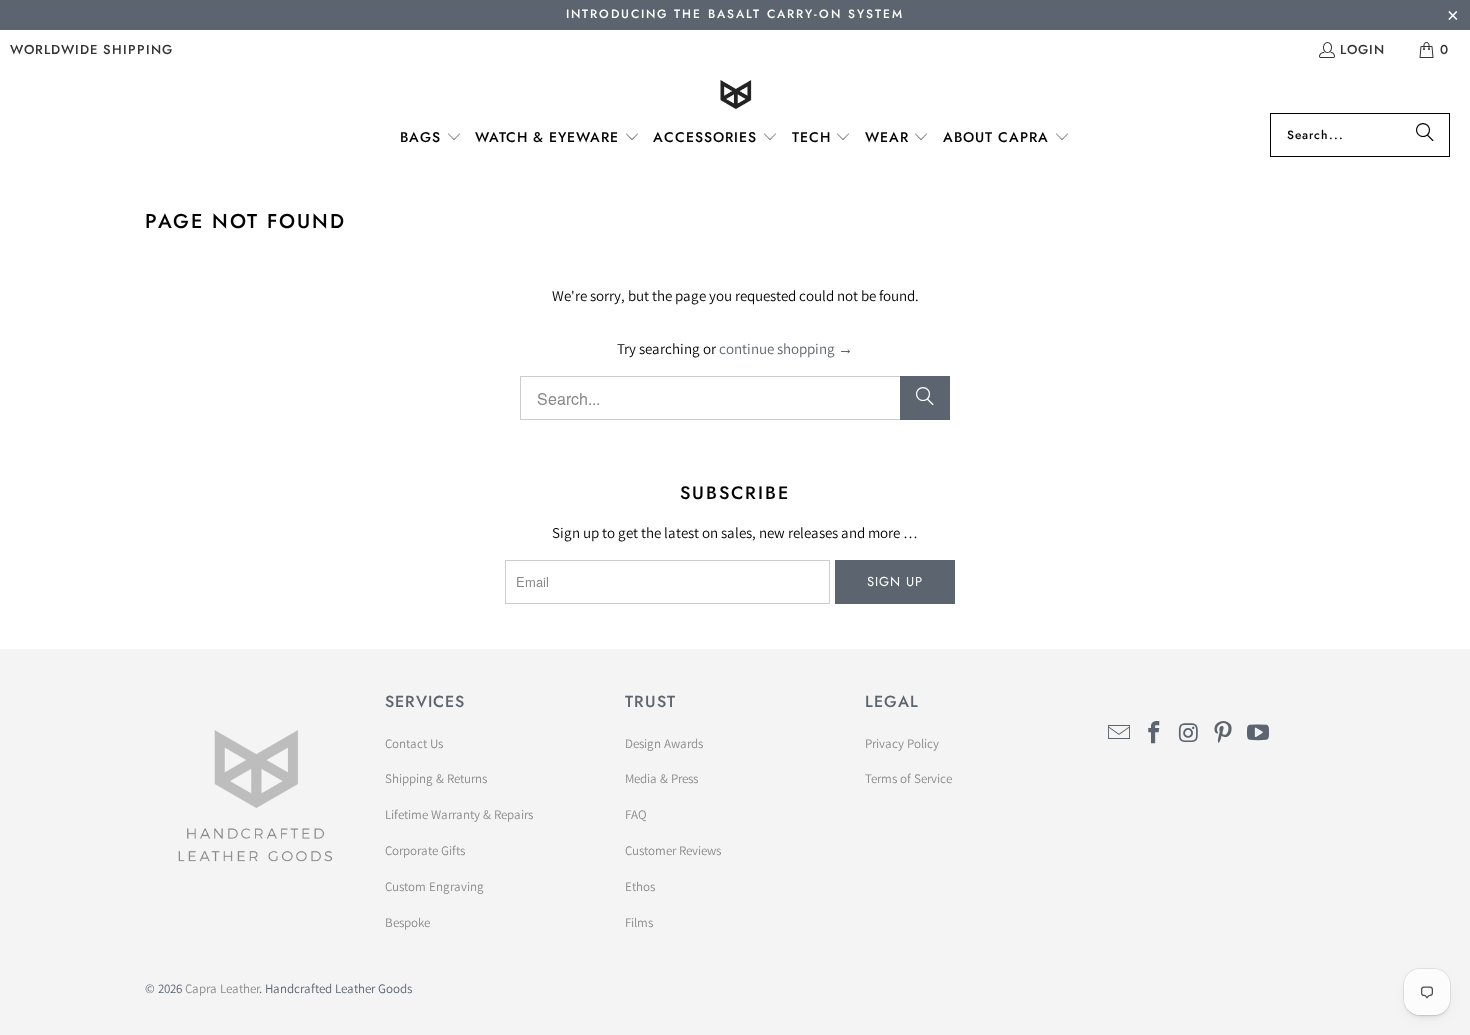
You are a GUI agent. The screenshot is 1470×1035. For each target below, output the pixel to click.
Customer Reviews (673, 850)
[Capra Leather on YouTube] (1259, 733)
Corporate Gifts (425, 850)
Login (1362, 49)
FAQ (636, 814)
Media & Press (661, 778)
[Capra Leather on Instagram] (1189, 733)
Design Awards (664, 743)
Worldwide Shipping (91, 49)
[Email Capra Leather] (1120, 733)
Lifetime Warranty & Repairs (459, 814)
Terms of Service (908, 778)
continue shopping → (786, 348)
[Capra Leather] (735, 96)
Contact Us (414, 743)
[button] (431, 138)
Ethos (640, 886)
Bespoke (407, 922)
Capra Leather (222, 988)
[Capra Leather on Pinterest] (1224, 733)
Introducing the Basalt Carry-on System (735, 14)
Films (639, 922)
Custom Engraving (434, 886)
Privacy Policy (902, 743)
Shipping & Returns (436, 778)
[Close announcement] (1452, 17)
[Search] (1425, 135)
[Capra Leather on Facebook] (1155, 733)
